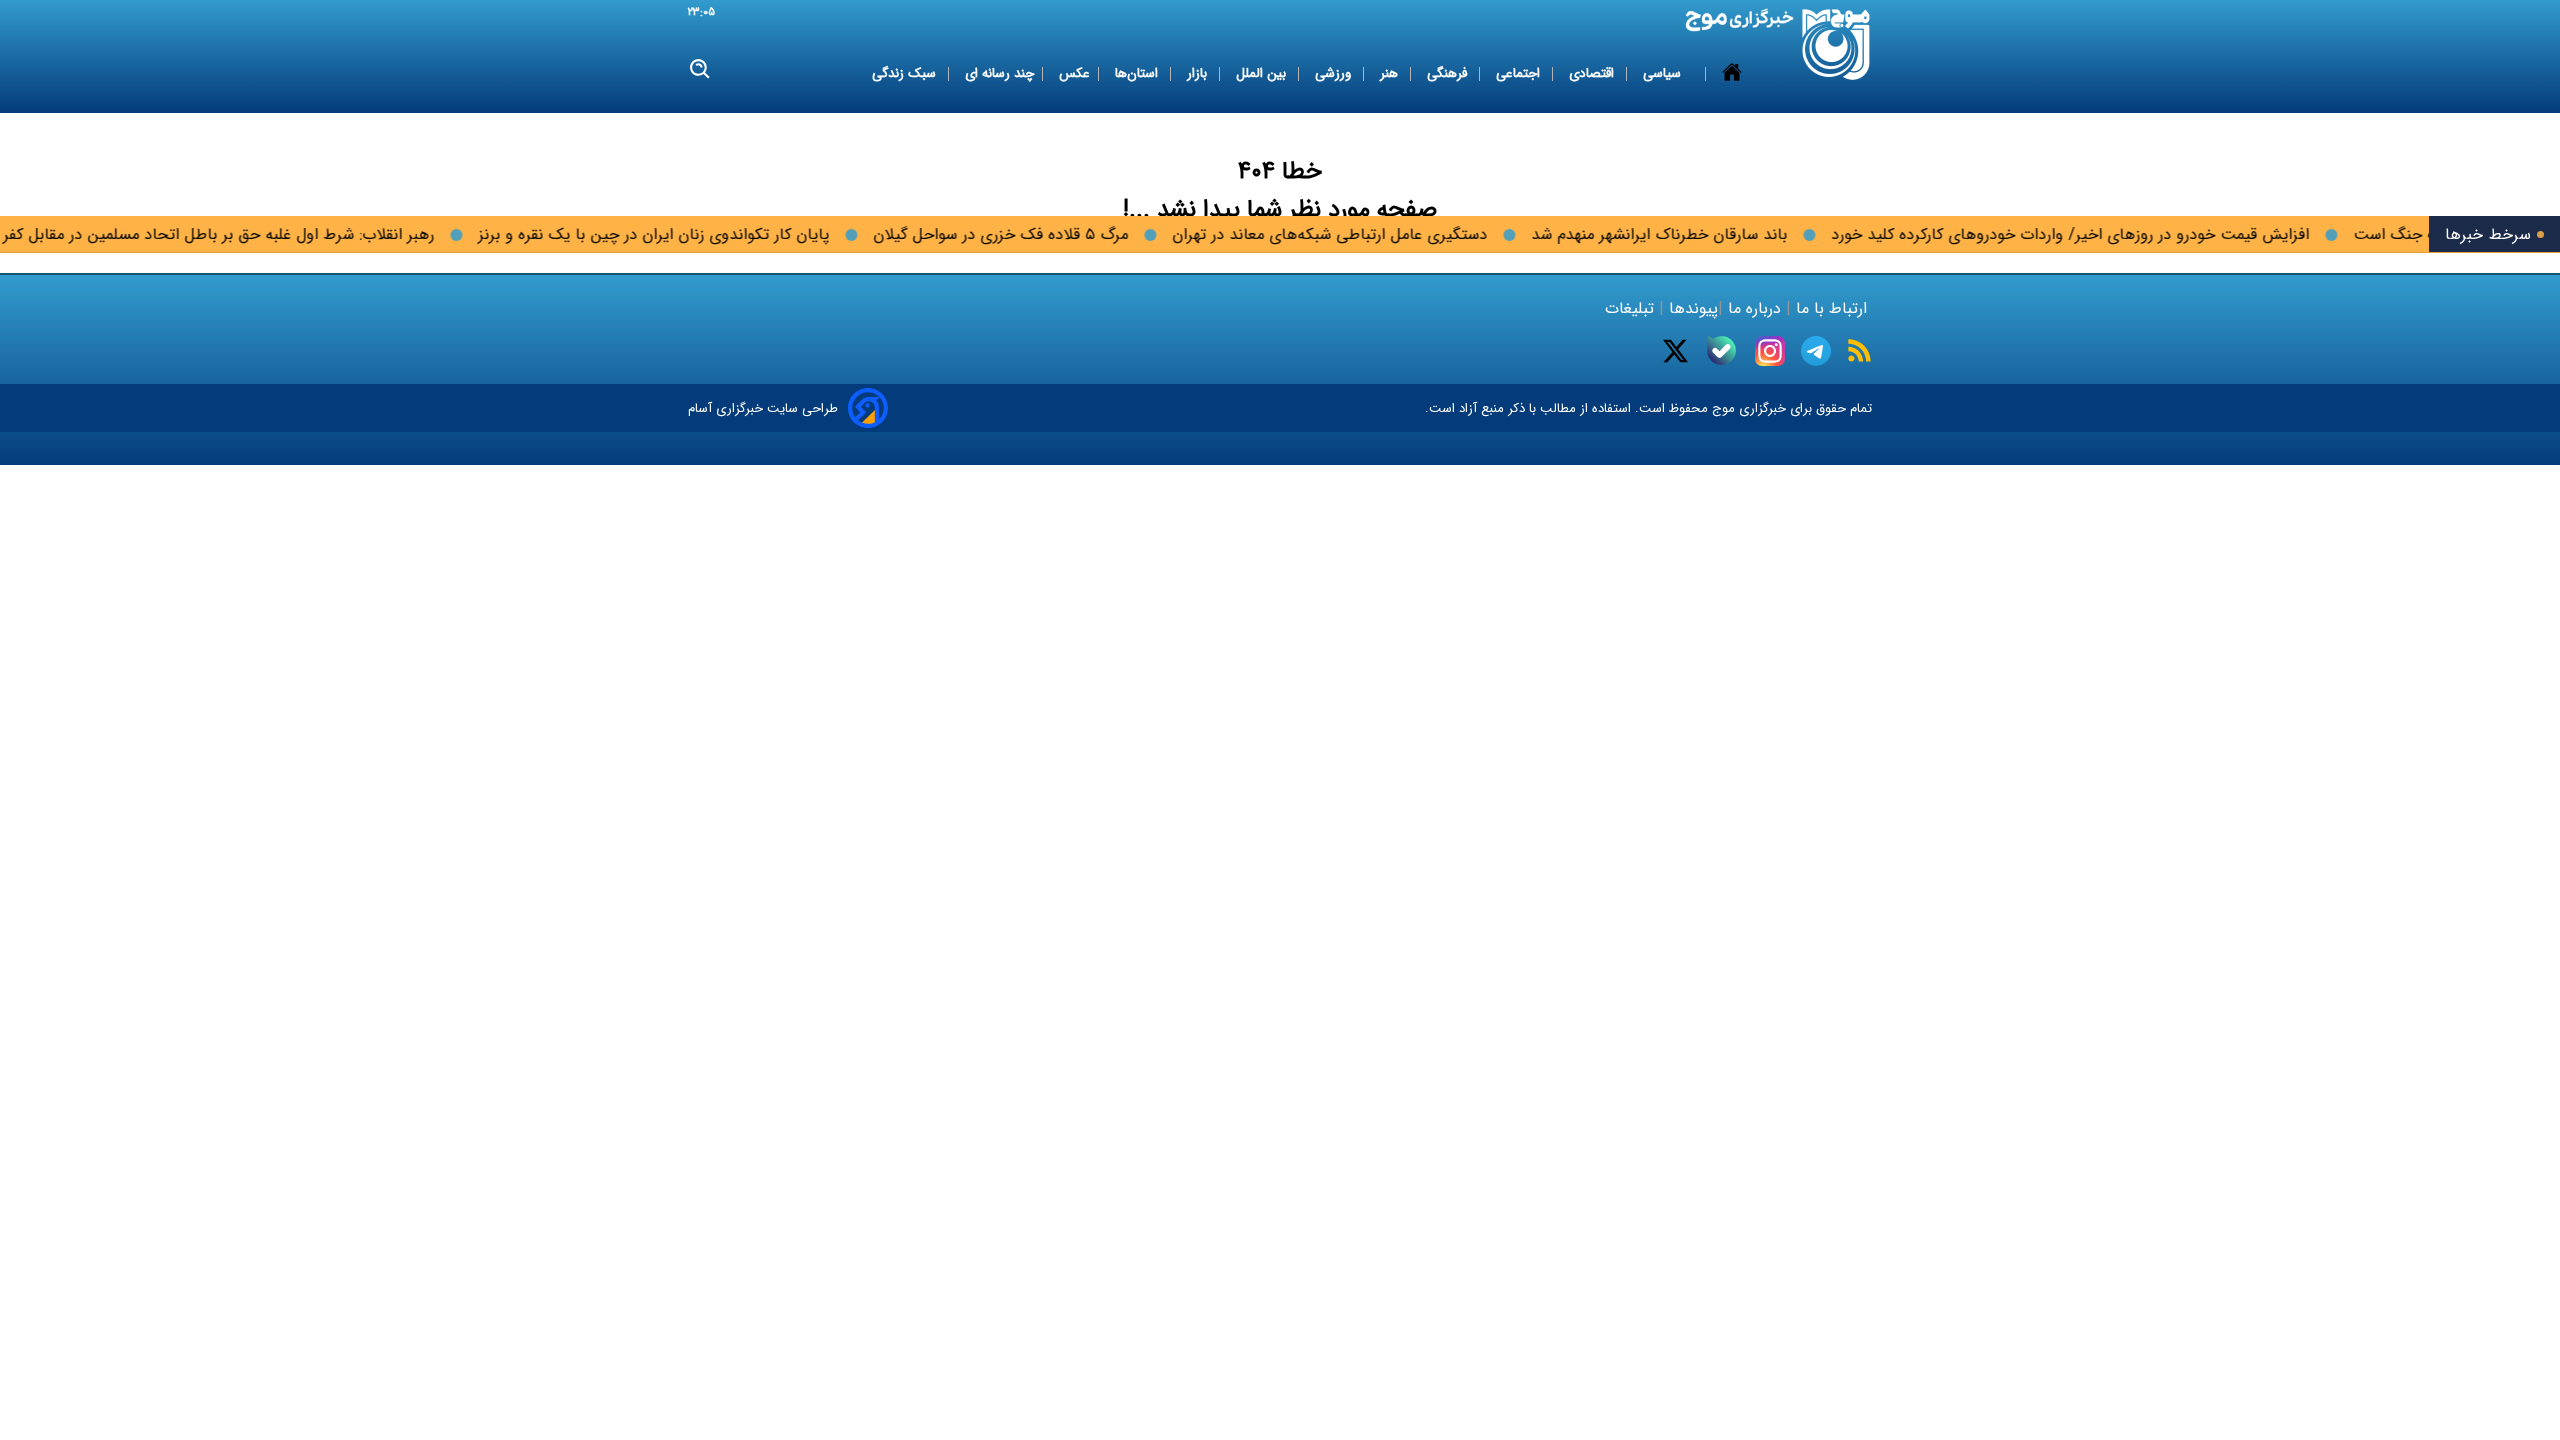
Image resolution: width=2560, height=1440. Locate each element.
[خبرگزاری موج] (1836, 44)
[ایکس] (1675, 351)
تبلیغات (1632, 308)
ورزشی (1335, 73)
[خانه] (1732, 74)
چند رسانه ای (999, 73)
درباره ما (1754, 308)
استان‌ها (1138, 73)
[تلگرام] (1816, 351)
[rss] (1859, 350)
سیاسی (1664, 73)
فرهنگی (1449, 73)
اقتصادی (1593, 73)
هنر (1391, 73)
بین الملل (1263, 73)
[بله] (1721, 350)
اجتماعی (1520, 73)
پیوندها (1691, 308)
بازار (1199, 73)
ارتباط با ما (1831, 308)
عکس (1074, 73)
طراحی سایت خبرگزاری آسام (763, 408)
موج (1721, 408)
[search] (700, 69)
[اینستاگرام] (1770, 351)
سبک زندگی (906, 73)
